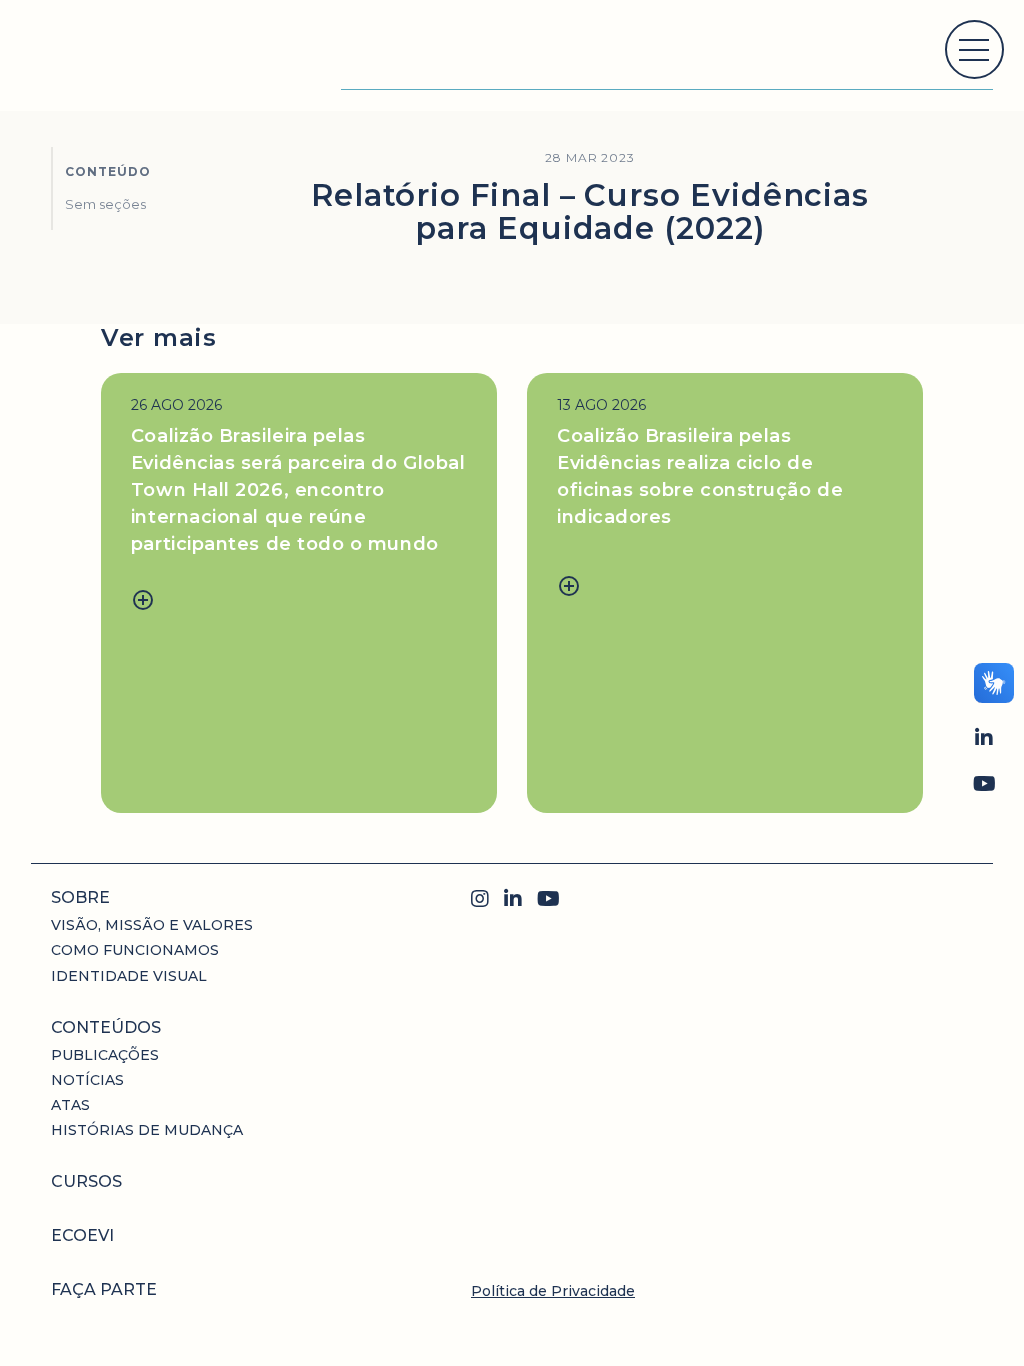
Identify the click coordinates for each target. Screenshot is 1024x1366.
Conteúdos (106, 1027)
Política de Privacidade (553, 1291)
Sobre (80, 897)
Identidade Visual (129, 976)
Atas (70, 1105)
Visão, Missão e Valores (152, 925)
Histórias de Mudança (147, 1130)
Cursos (86, 1181)
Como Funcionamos (135, 950)
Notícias (87, 1080)
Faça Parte (104, 1289)
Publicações (105, 1055)
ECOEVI (82, 1235)
